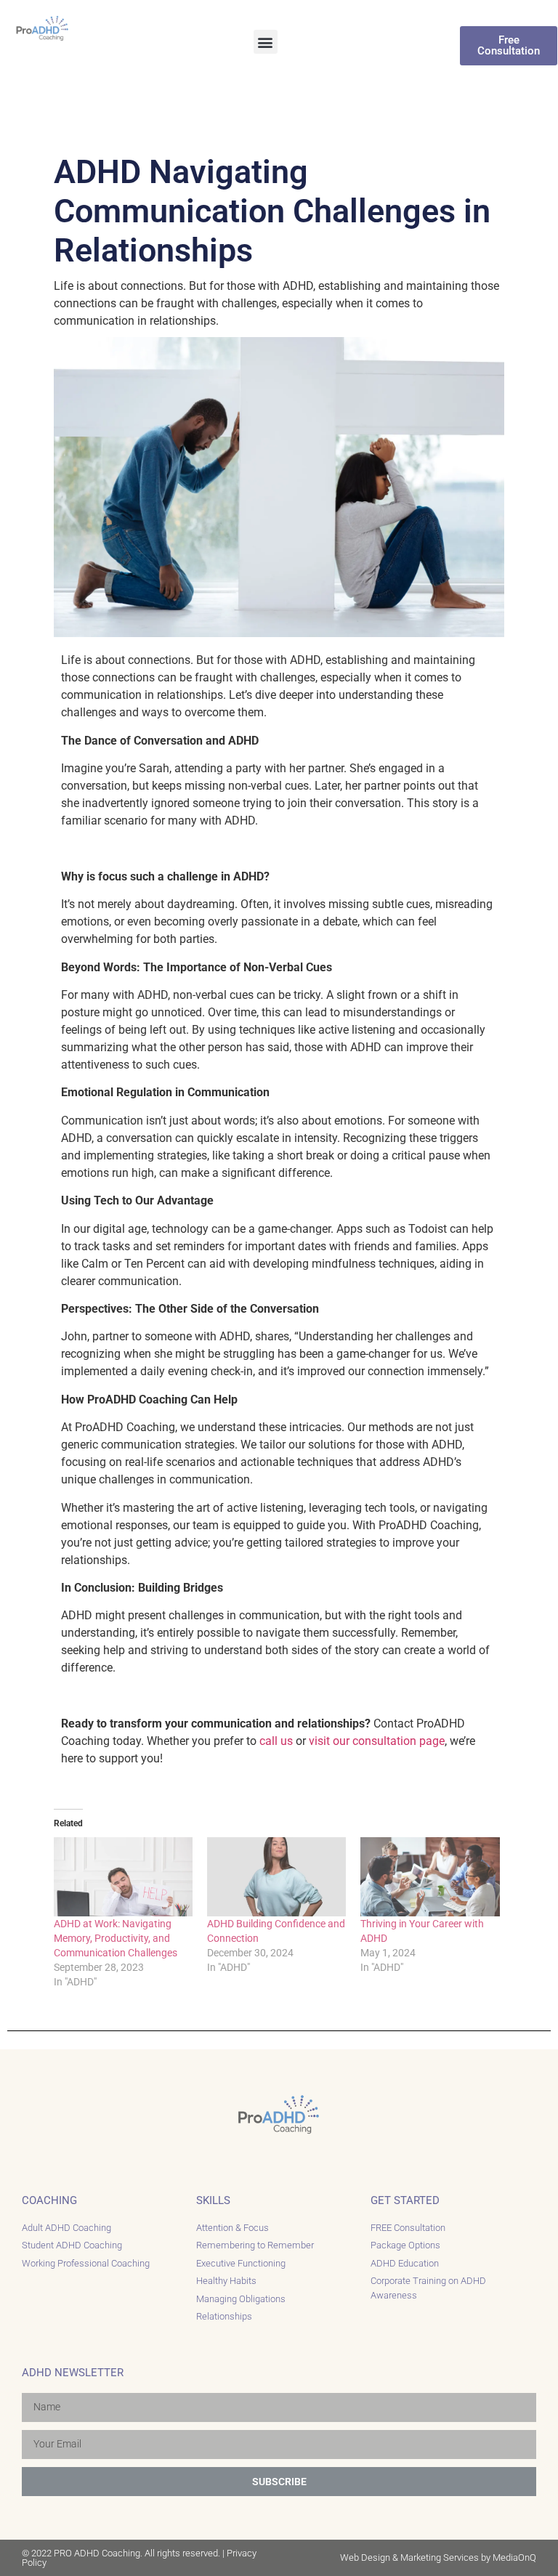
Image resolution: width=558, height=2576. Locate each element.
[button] (266, 42)
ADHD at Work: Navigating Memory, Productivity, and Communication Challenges (116, 1938)
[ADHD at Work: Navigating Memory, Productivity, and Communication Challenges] (123, 1877)
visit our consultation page (377, 1741)
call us (276, 1741)
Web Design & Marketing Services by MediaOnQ (438, 2557)
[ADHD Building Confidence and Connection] (276, 1877)
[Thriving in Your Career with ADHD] (430, 1877)
